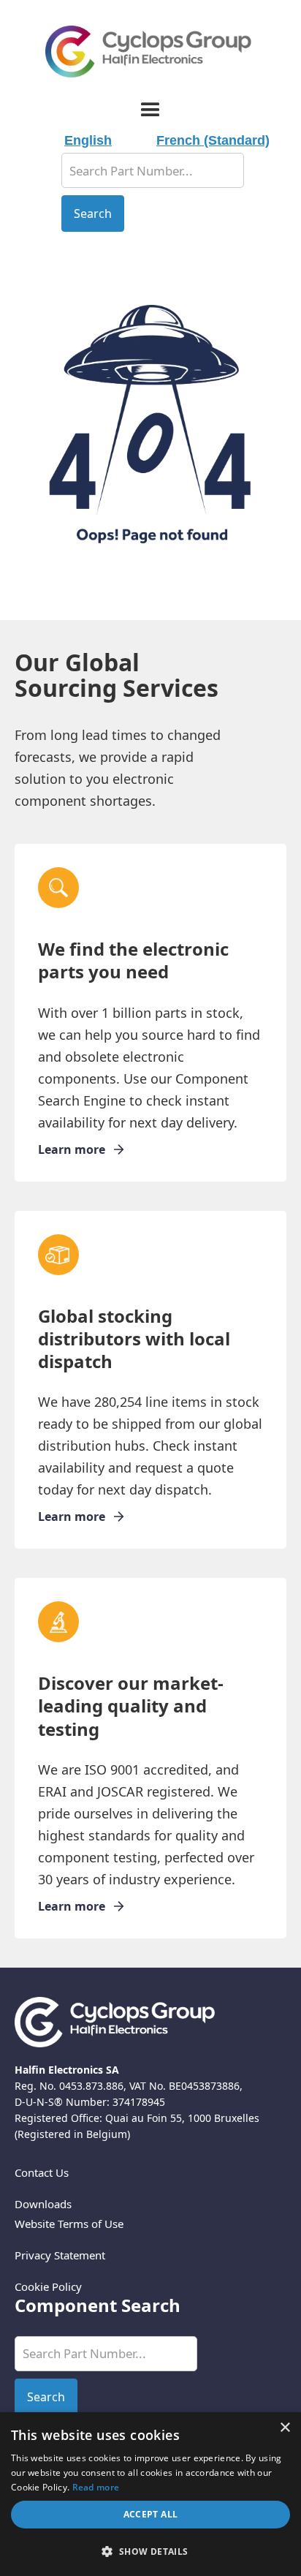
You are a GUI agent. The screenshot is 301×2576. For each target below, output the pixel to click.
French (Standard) (213, 140)
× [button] (285, 2428)
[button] (150, 110)
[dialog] (150, 2494)
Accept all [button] (151, 2514)
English (88, 140)
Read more (96, 2487)
